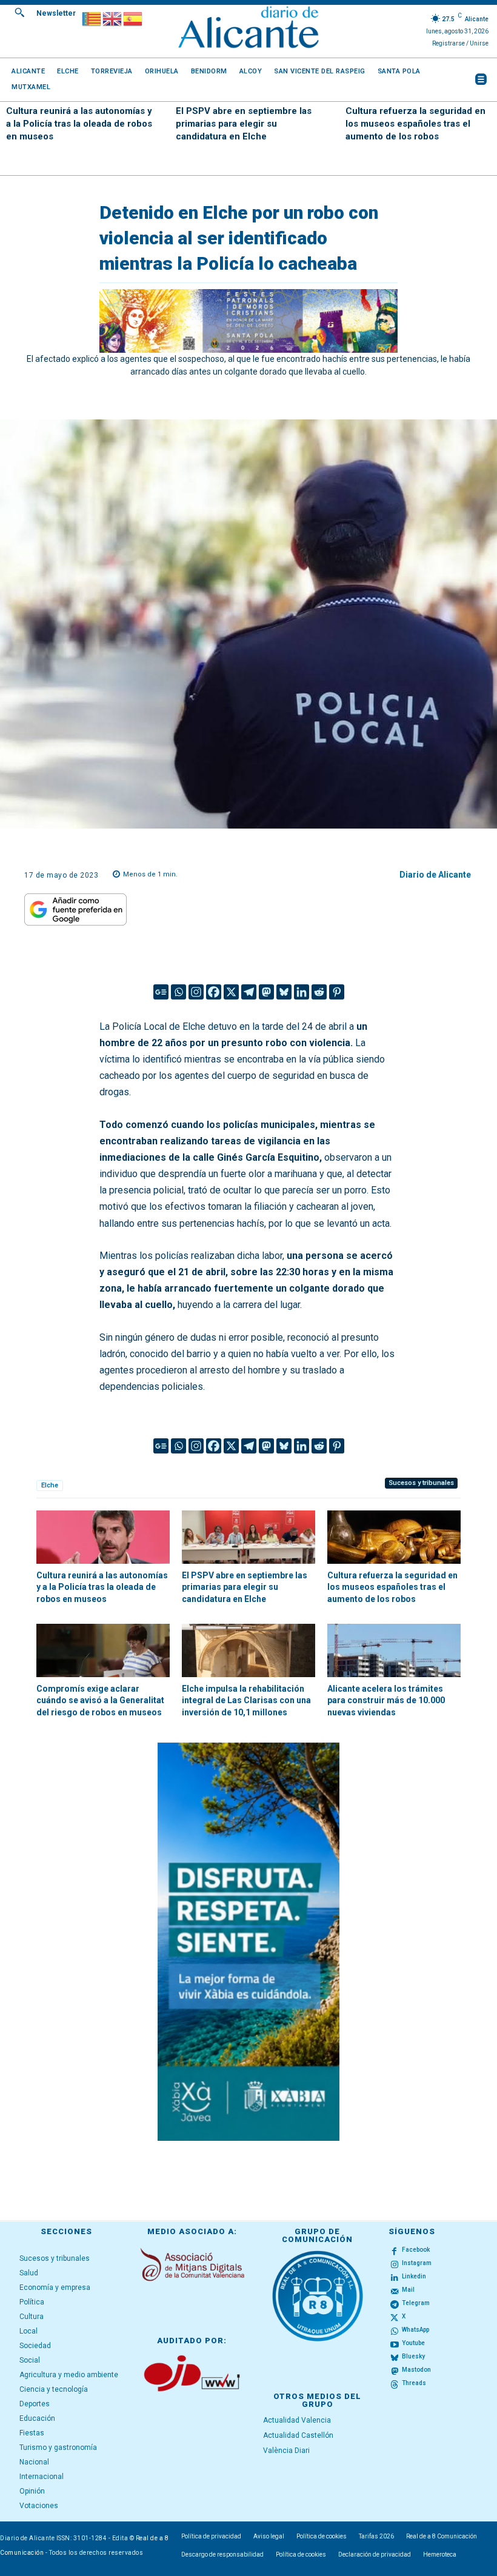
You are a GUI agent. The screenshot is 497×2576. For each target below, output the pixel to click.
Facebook (416, 2250)
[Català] (92, 18)
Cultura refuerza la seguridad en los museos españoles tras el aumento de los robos (415, 124)
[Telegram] (249, 992)
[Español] (133, 18)
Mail (408, 2290)
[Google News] (161, 992)
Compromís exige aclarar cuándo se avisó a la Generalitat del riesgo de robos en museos (100, 1700)
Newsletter (56, 13)
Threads (414, 2383)
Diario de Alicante (435, 875)
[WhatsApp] (395, 2331)
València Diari (286, 2451)
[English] (113, 18)
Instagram (417, 2263)
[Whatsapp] (178, 992)
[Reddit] (319, 992)
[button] (19, 12)
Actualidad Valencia (297, 2420)
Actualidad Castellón (298, 2435)
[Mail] (395, 2291)
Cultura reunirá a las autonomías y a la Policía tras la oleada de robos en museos (79, 124)
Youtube (413, 2343)
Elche (50, 1485)
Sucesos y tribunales (421, 1483)
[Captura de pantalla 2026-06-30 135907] (248, 1942)
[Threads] (395, 2384)
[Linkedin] (302, 992)
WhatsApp (415, 2330)
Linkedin (414, 2276)
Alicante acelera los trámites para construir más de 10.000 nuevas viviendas (386, 1700)
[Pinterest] (337, 992)
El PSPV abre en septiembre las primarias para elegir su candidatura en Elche (244, 124)
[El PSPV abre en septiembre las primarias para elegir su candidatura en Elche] (248, 1537)
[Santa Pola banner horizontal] (248, 321)
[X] (231, 992)
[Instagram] (196, 992)
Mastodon (416, 2370)
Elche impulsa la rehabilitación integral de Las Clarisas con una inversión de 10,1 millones (246, 1700)
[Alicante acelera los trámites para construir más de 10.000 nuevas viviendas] (394, 1650)
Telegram (416, 2303)
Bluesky (413, 2356)
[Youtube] (395, 2344)
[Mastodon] (266, 992)
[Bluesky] (284, 992)
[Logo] (248, 29)
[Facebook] (214, 992)
